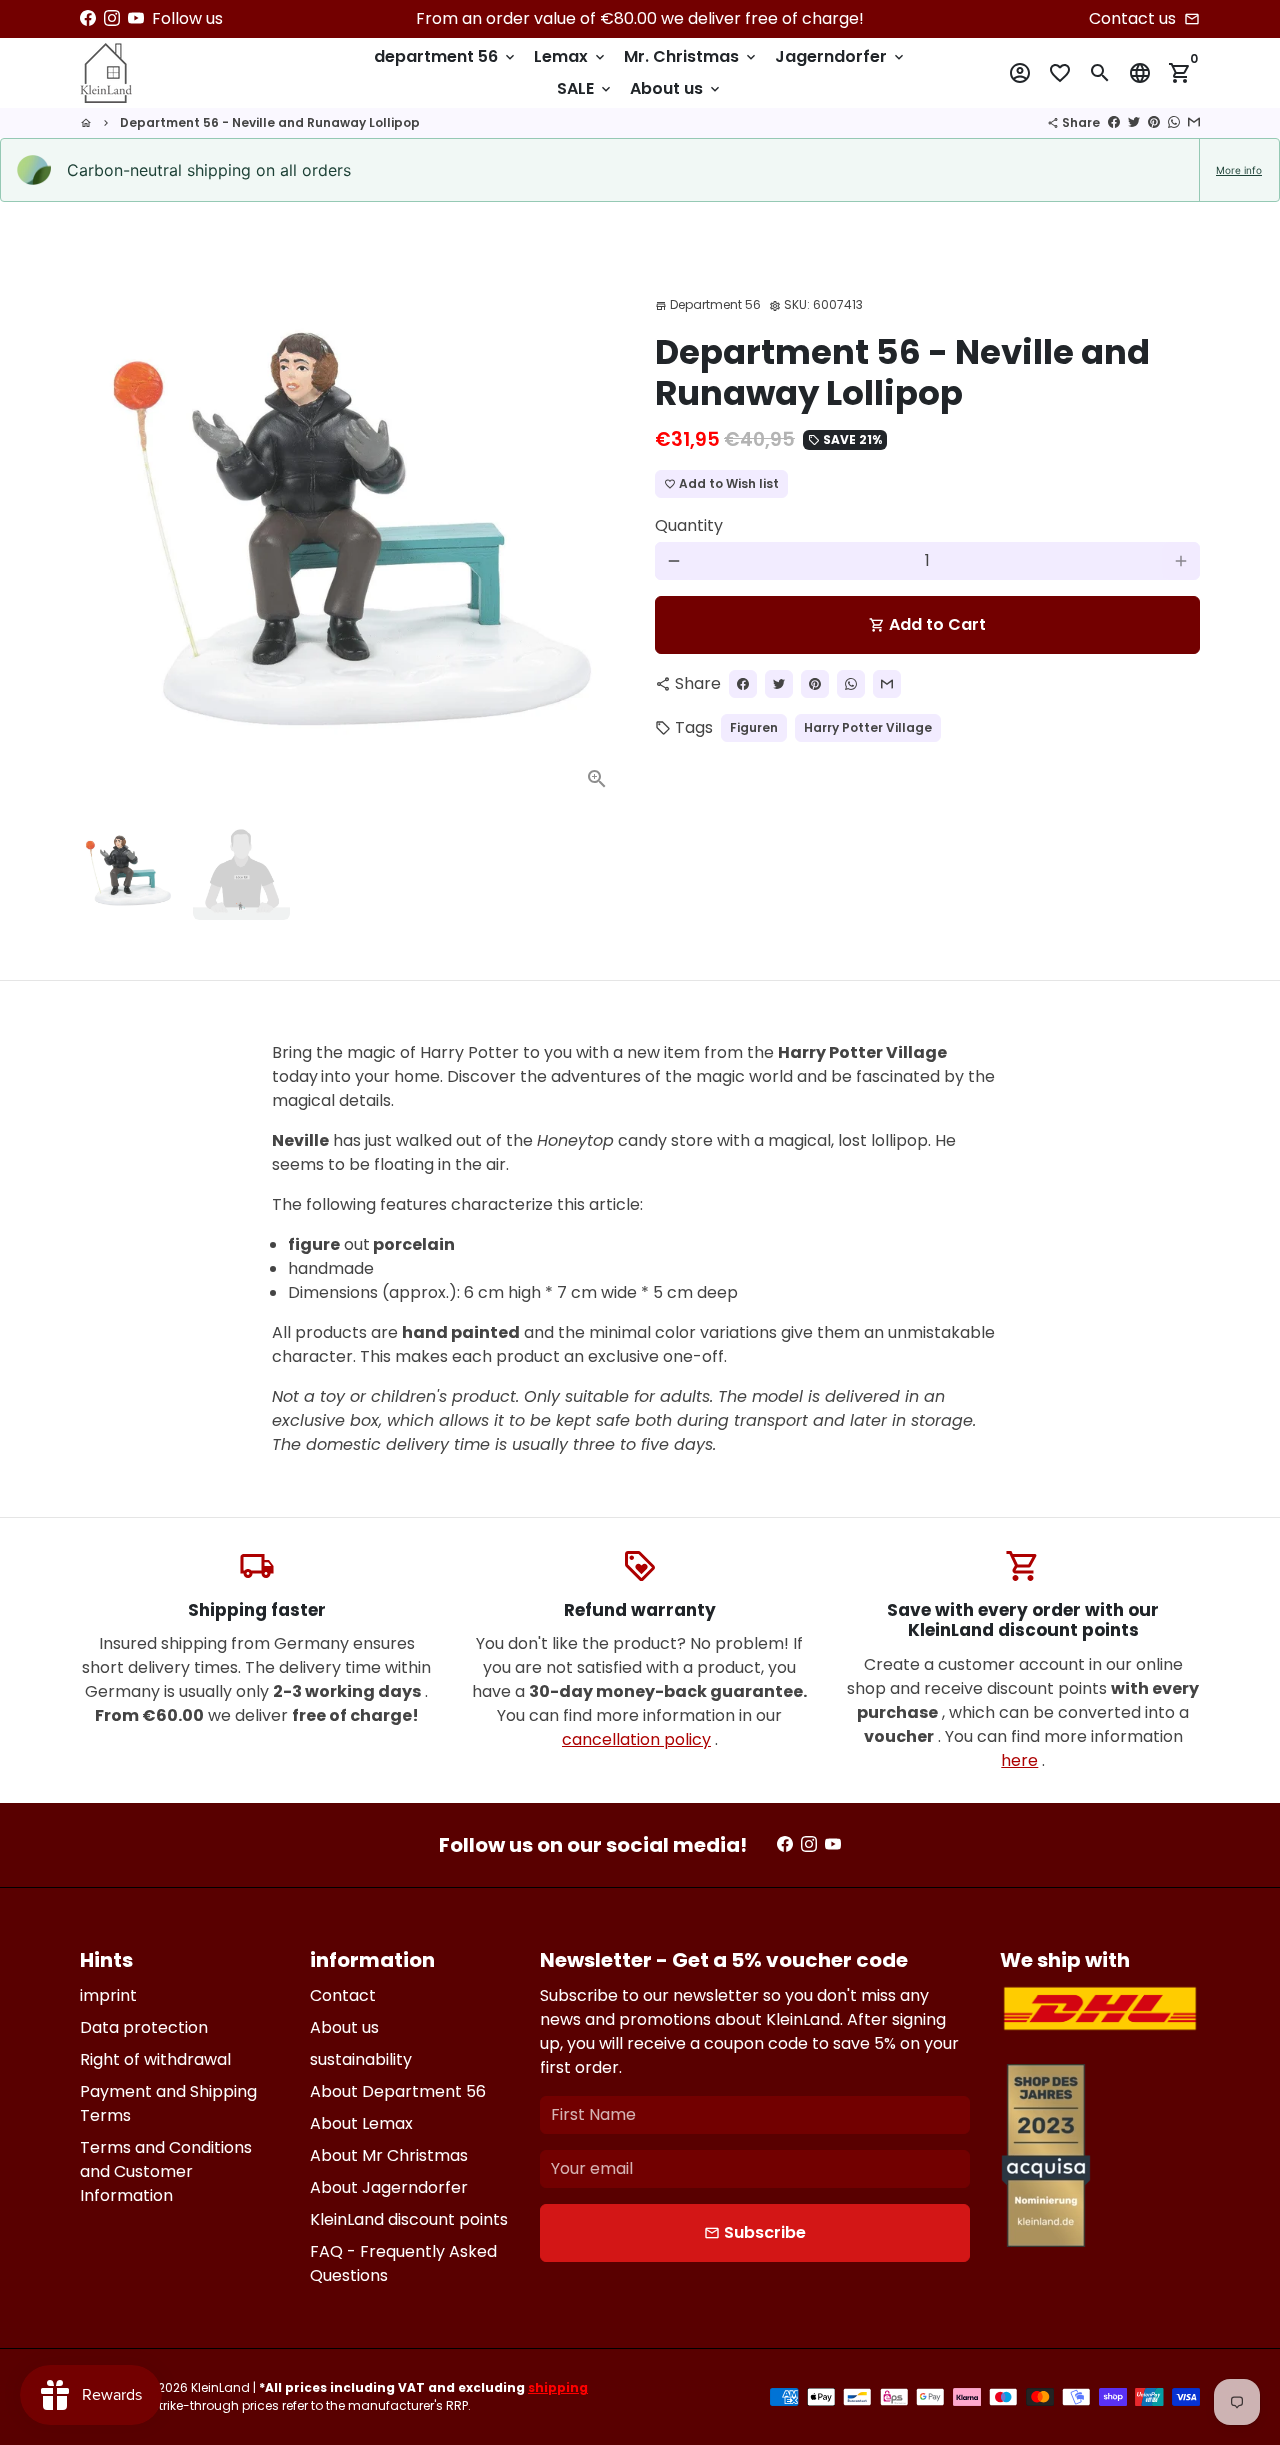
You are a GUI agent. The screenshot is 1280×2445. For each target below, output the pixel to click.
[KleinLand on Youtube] (136, 18)
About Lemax (361, 2123)
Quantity (689, 525)
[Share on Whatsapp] (1174, 122)
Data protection (144, 2027)
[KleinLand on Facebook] (88, 18)
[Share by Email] (1194, 122)
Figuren (754, 727)
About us (676, 88)
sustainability (361, 2059)
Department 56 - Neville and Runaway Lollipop (270, 122)
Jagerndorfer (841, 56)
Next (598, 535)
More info (1239, 170)
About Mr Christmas (389, 2155)
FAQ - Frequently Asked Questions (403, 2263)
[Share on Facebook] (1114, 122)
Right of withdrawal (155, 2059)
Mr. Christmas (691, 56)
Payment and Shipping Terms (168, 2103)
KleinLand (220, 2387)
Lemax (571, 56)
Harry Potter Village (868, 727)
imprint (108, 1995)
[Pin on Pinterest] (1154, 122)
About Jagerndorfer (389, 2187)
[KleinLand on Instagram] (112, 18)
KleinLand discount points (409, 2219)
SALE (585, 88)
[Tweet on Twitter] (1134, 122)
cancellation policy (636, 1739)
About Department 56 (398, 2091)
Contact (343, 1995)
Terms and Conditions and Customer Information (166, 2171)
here (1019, 1760)
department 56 (446, 56)
